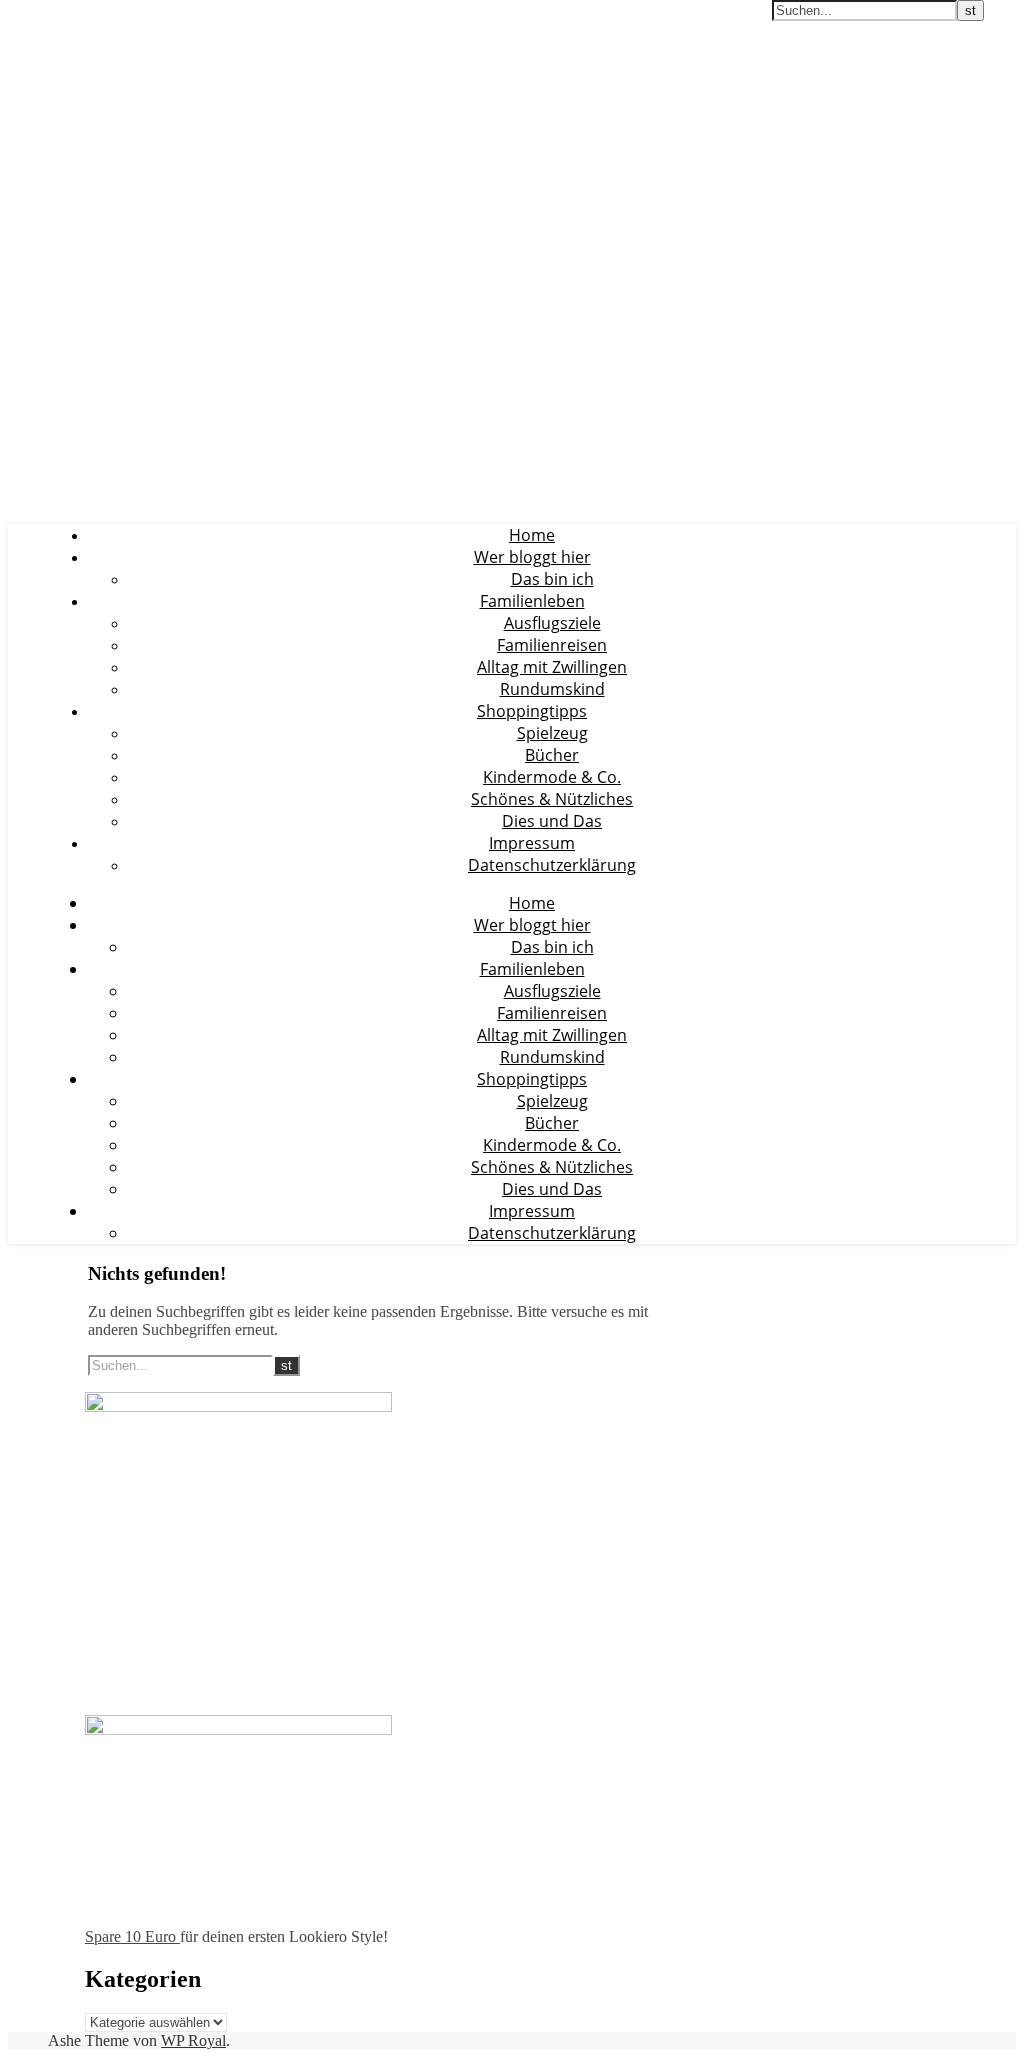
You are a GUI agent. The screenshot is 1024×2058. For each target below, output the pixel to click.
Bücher (552, 755)
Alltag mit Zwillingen (552, 667)
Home (532, 535)
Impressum (532, 843)
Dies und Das (552, 821)
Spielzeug (552, 733)
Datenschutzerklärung (552, 865)
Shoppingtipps (532, 711)
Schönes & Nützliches (552, 799)
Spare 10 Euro (132, 1936)
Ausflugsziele (552, 623)
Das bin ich (552, 579)
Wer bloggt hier (532, 557)
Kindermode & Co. (552, 777)
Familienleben (532, 601)
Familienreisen (552, 645)
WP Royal (193, 2040)
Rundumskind (552, 689)
